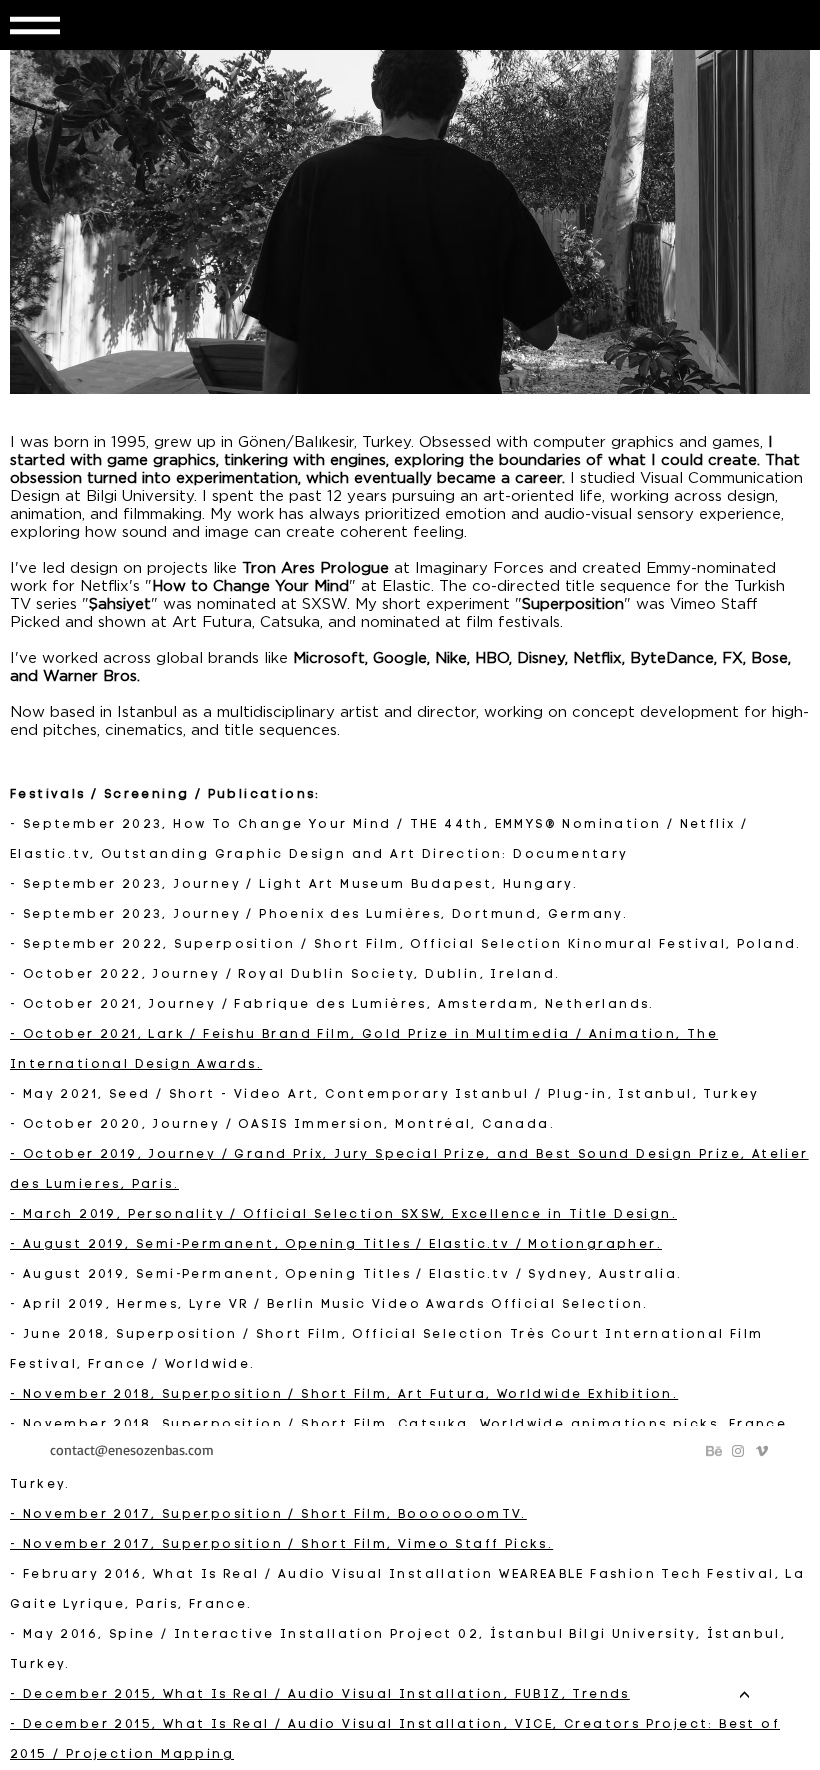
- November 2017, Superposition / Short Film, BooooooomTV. (268, 1515)
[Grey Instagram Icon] (738, 1451)
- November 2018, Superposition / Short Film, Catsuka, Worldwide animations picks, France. (401, 1425)
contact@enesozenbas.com (132, 1449)
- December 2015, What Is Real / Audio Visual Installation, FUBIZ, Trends (320, 1695)
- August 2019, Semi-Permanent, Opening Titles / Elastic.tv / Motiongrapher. (336, 1245)
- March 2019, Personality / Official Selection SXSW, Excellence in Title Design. (343, 1215)
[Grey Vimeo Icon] (762, 1451)
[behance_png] (714, 1451)
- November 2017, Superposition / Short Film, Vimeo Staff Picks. (281, 1545)
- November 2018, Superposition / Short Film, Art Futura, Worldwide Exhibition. (344, 1395)
